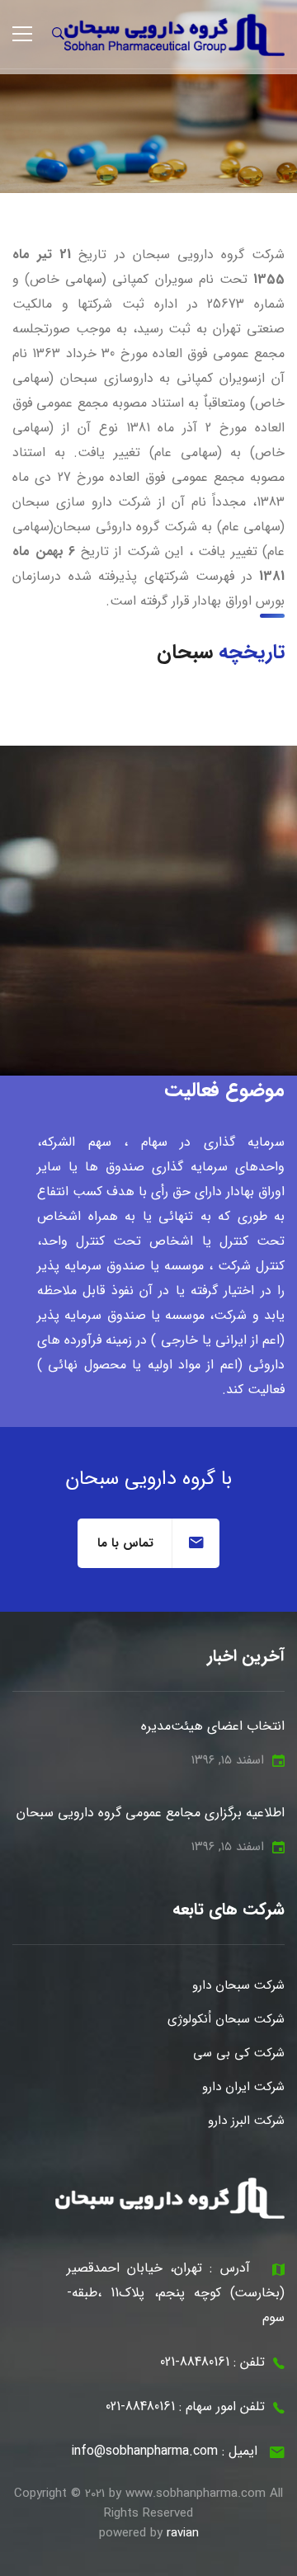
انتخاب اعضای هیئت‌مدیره (213, 1726)
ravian (183, 2533)
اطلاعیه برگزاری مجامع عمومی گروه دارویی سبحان (151, 1813)
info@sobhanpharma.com (144, 2451)
